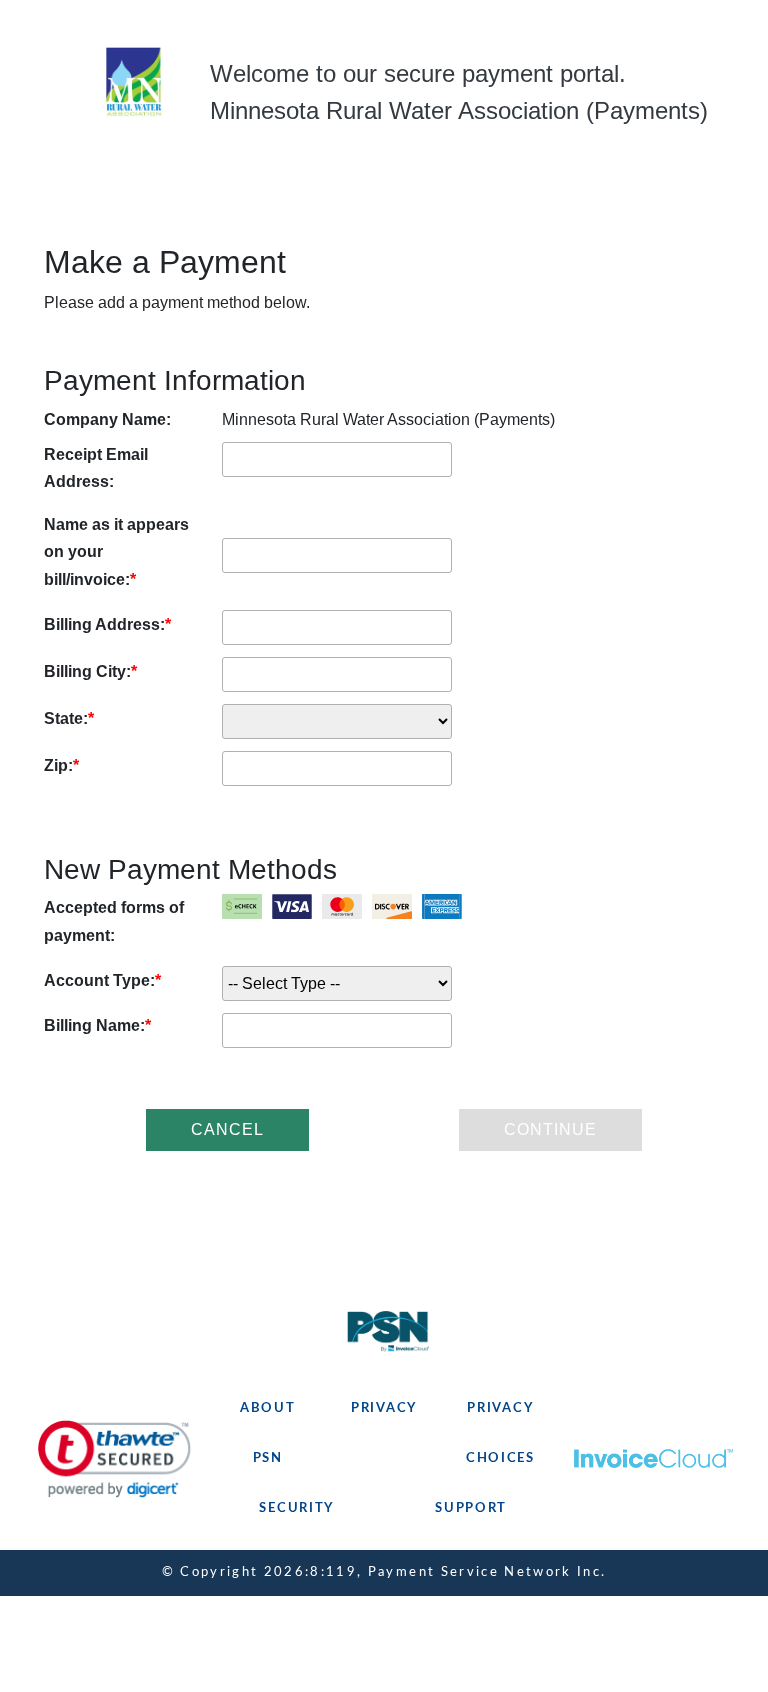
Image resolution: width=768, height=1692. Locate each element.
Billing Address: (104, 624)
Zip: (58, 765)
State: (66, 718)
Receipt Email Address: (96, 468)
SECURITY (296, 1508)
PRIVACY (384, 1408)
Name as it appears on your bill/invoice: (116, 551)
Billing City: (87, 671)
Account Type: (99, 980)
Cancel (227, 1129)
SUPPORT (471, 1508)
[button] (114, 1459)
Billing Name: (94, 1025)
